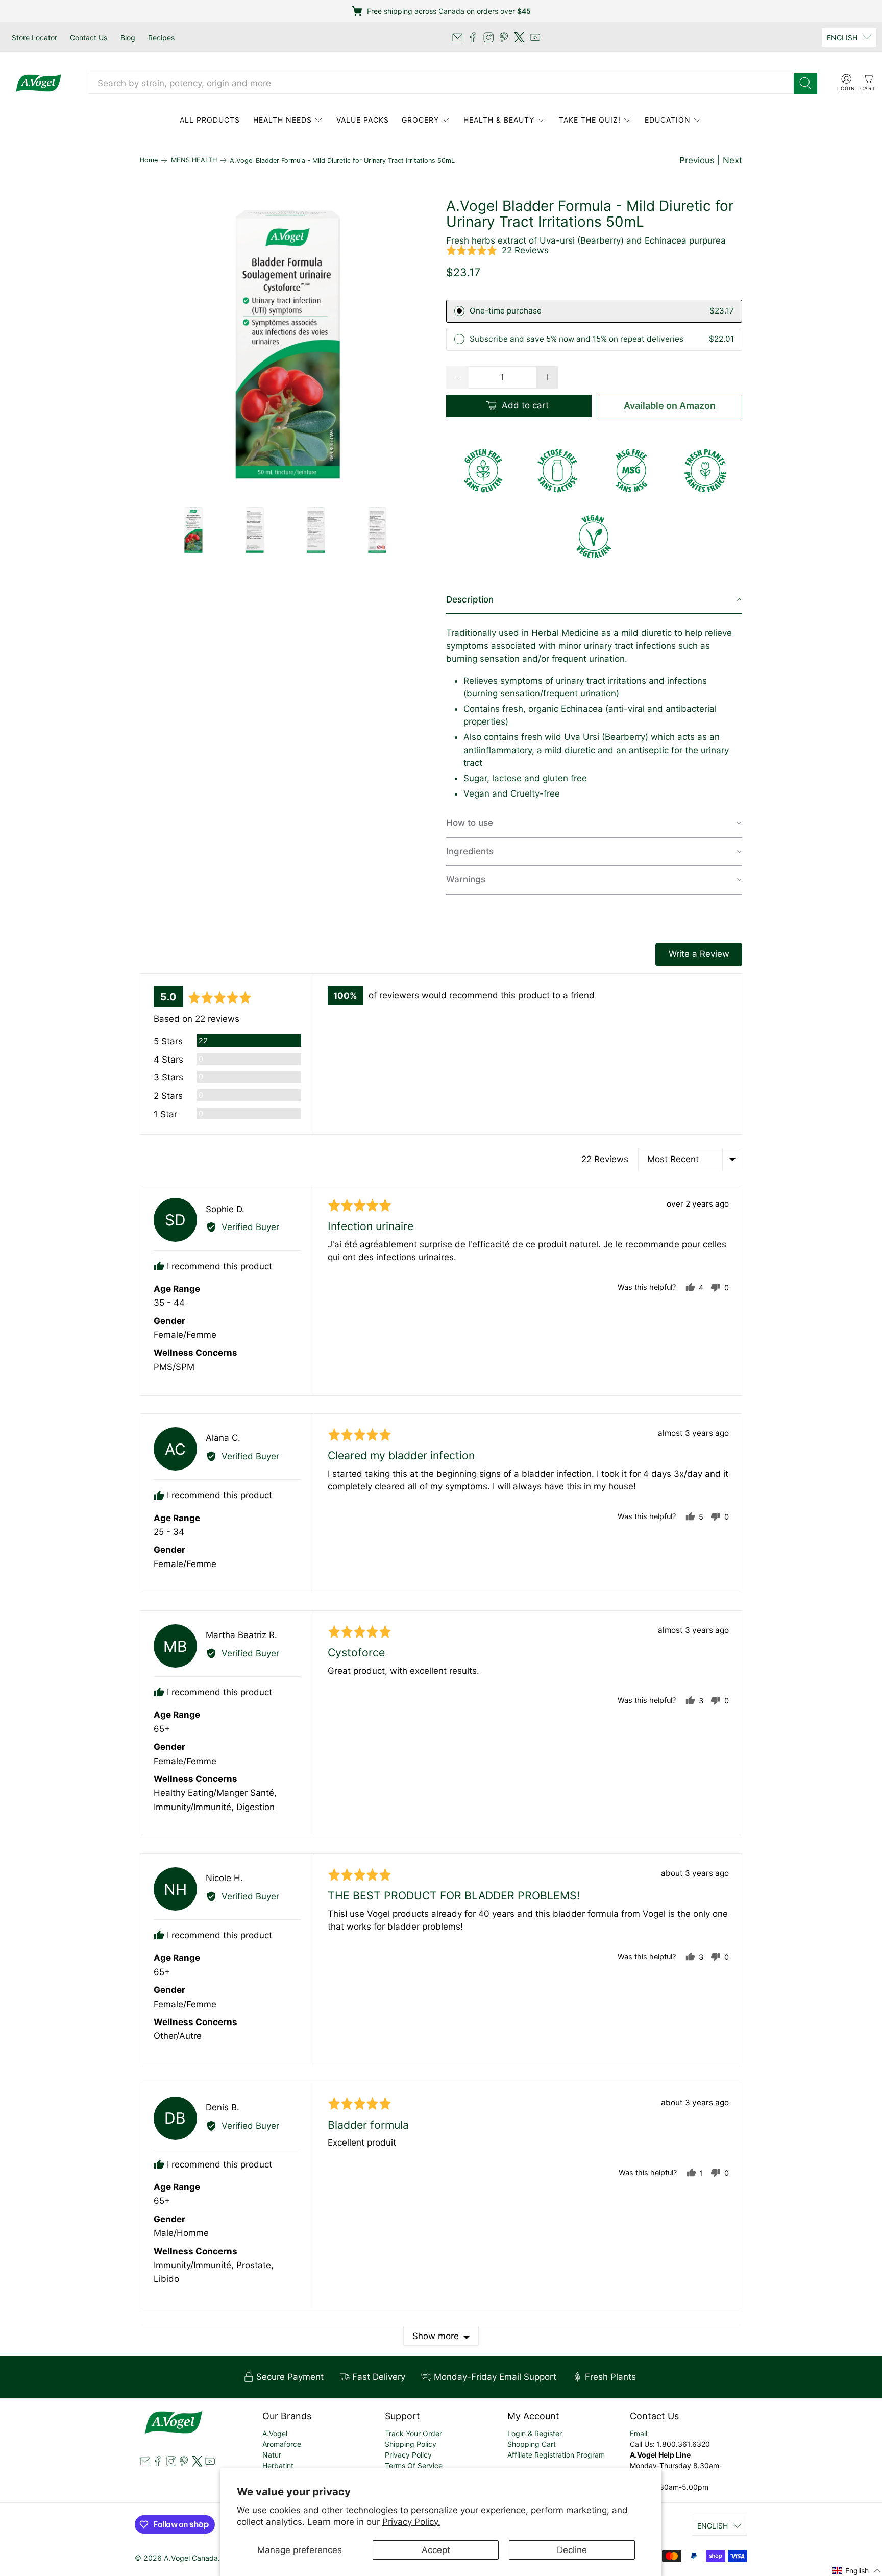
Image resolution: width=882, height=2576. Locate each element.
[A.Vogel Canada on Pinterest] (504, 37)
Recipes (161, 38)
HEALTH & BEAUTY (499, 120)
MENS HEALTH (194, 161)
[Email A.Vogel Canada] (457, 37)
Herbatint (278, 2465)
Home (149, 161)
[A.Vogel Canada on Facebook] (473, 37)
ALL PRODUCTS (210, 120)
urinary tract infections (630, 646)
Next (732, 160)
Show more (436, 2336)
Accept (436, 2550)
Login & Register (535, 2433)
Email (639, 2433)
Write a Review (699, 954)
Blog (128, 38)
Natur (272, 2455)
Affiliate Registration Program (556, 2455)
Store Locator (34, 38)
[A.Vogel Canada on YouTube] (535, 37)
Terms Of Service (414, 2465)
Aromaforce (282, 2444)
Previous (697, 160)
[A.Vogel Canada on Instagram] (488, 37)
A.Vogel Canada (191, 2558)
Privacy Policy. (411, 2522)
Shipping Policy (411, 2444)
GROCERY (420, 120)
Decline (572, 2550)
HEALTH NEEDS (283, 120)
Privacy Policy (408, 2455)
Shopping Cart (532, 2444)
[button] (497, 251)
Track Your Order (413, 2433)
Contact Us (89, 38)
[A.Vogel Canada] (39, 83)
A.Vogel (275, 2433)
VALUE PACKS (363, 120)
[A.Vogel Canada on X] (519, 37)
